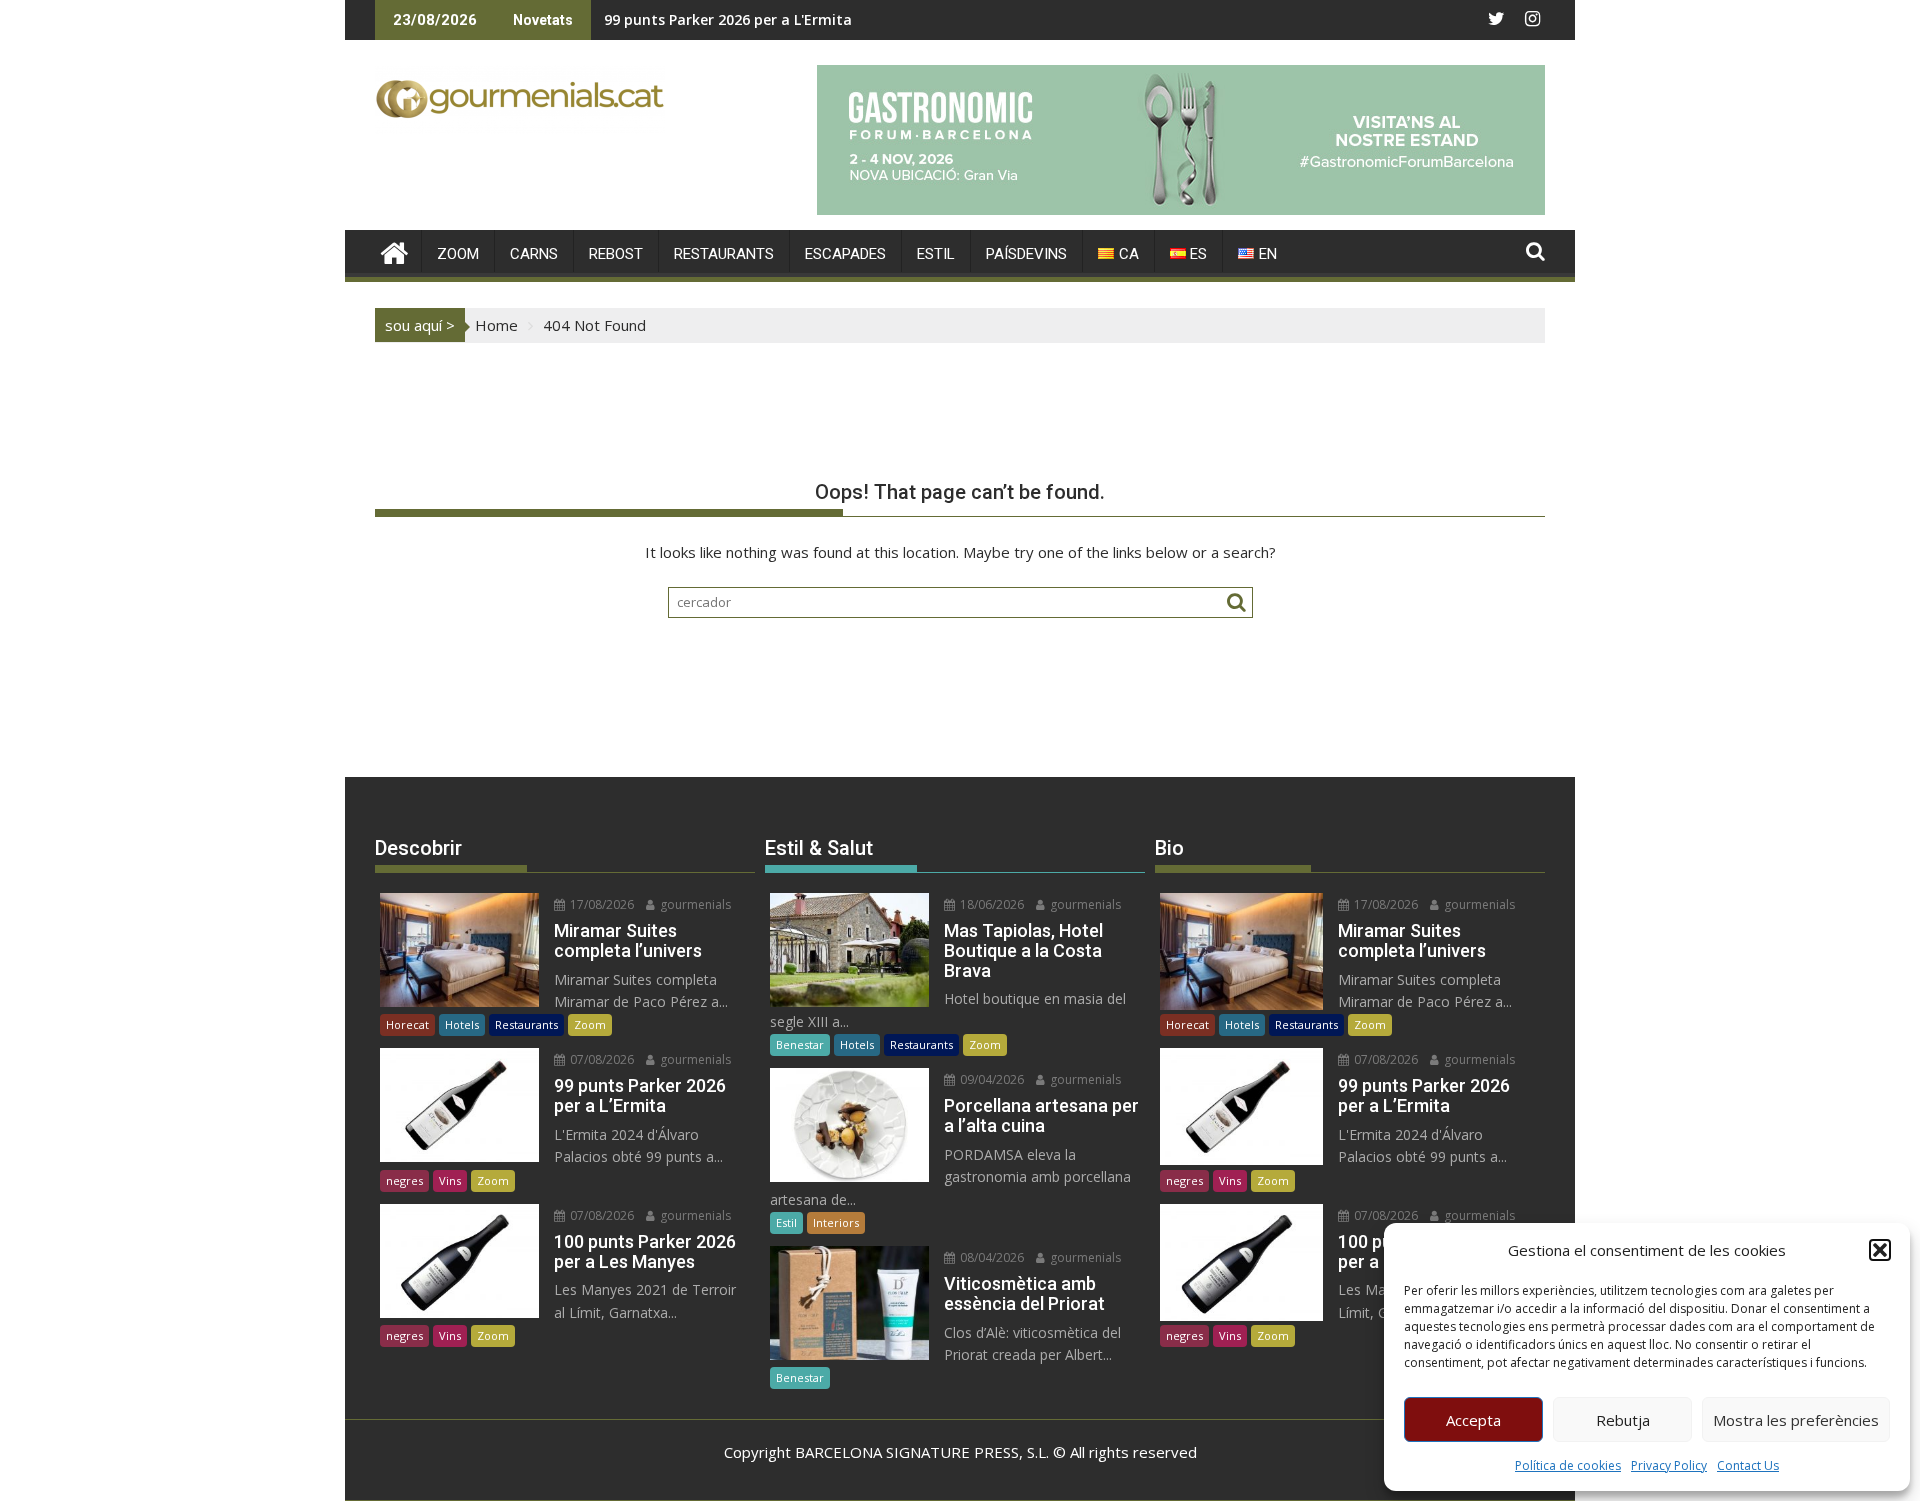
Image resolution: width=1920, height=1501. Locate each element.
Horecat (407, 1024)
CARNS (534, 254)
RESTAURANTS (724, 254)
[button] (1880, 1250)
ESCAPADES (845, 254)
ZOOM (458, 254)
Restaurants (526, 1024)
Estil (786, 1222)
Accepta (1473, 1420)
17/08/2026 (600, 904)
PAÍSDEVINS (1026, 254)
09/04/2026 (990, 1079)
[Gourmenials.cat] (394, 250)
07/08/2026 (600, 1059)
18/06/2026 (990, 904)
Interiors (836, 1222)
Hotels (462, 1024)
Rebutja (1623, 1420)
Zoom (590, 1024)
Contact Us (1748, 1465)
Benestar (800, 1044)
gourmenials (694, 904)
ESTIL (936, 254)
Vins (450, 1180)
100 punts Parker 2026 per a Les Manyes (743, 19)
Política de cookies (1568, 1465)
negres (404, 1180)
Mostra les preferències (1796, 1420)
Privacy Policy (1669, 1465)
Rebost (616, 254)
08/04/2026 (990, 1257)
